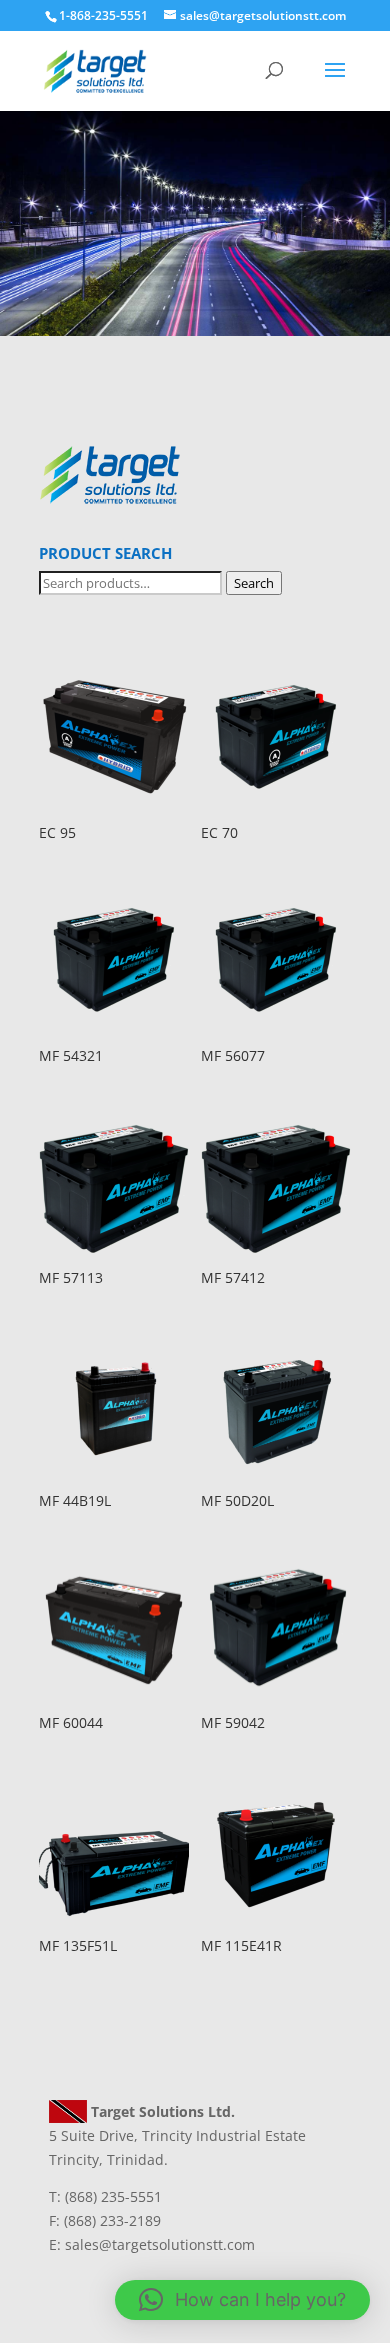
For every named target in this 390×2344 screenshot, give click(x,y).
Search (254, 583)
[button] (242, 2300)
